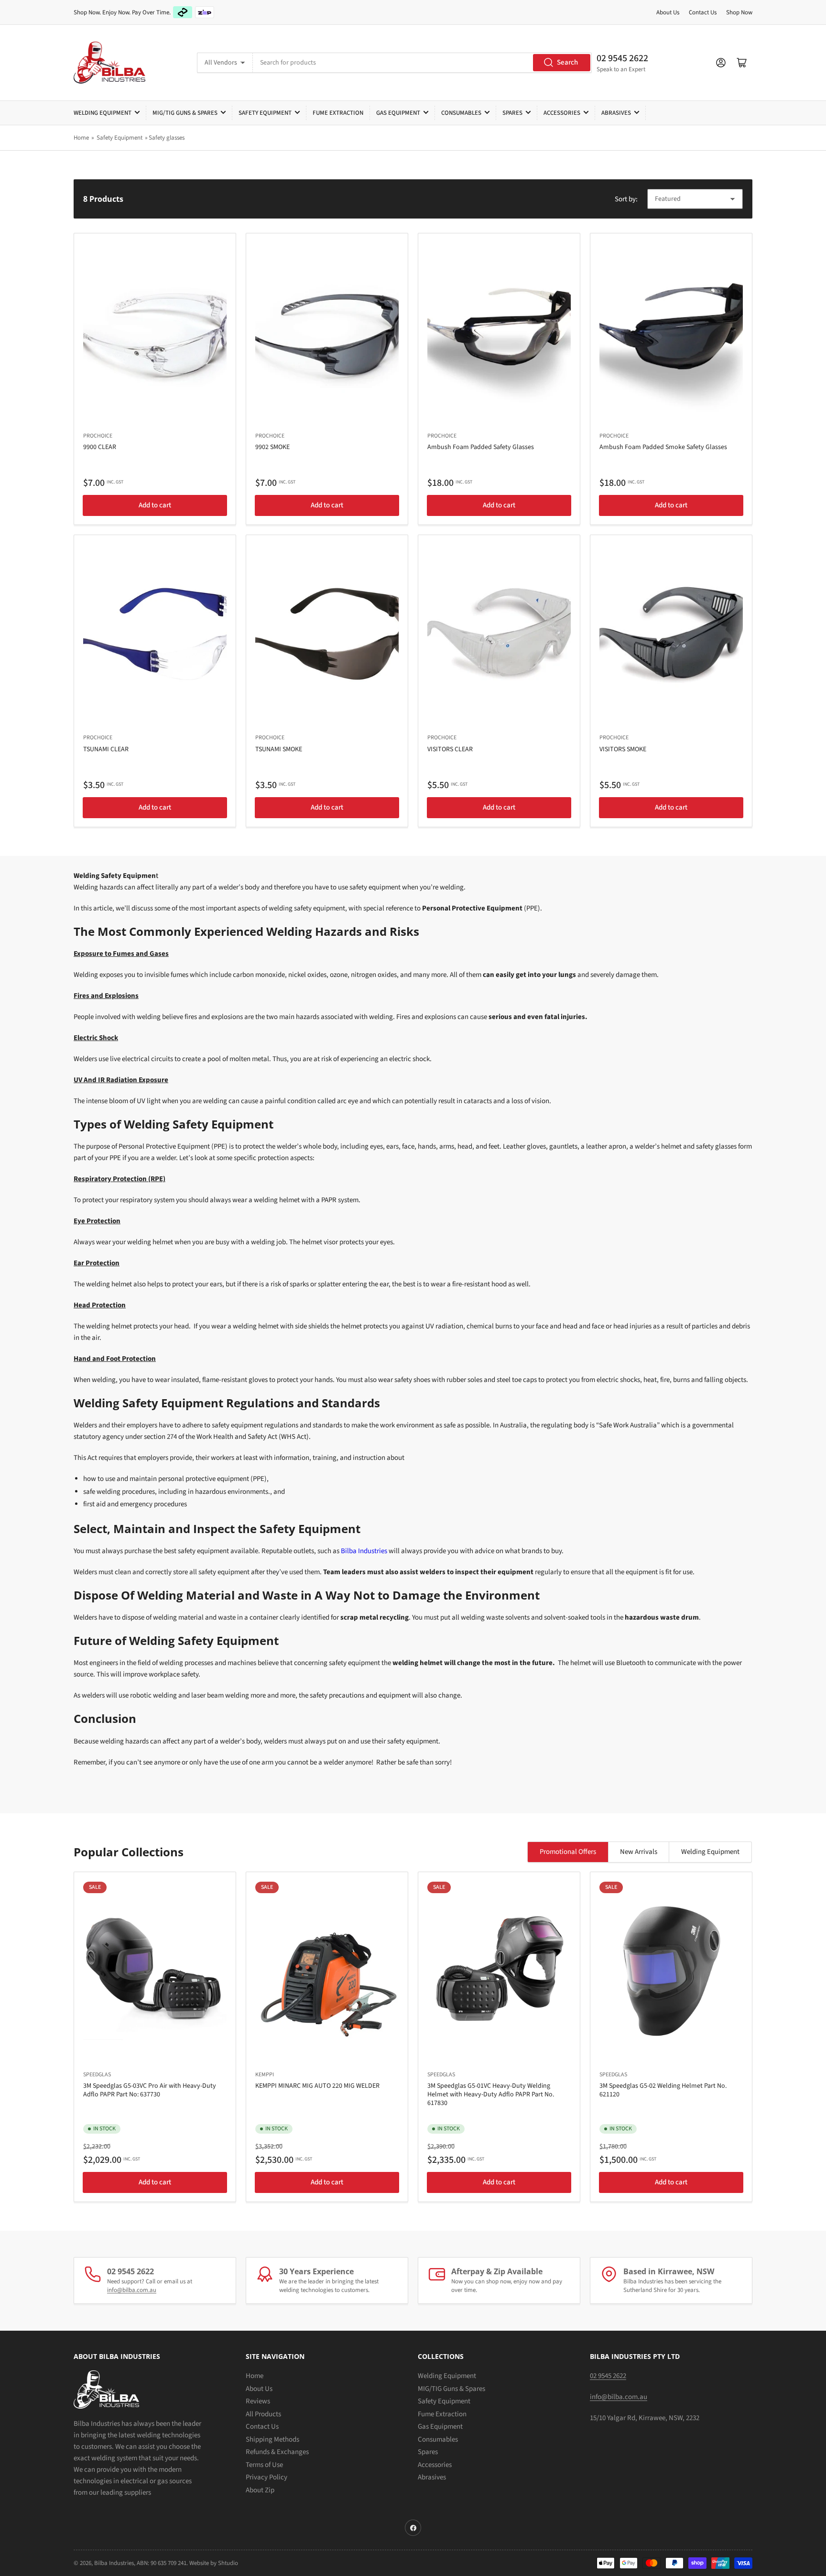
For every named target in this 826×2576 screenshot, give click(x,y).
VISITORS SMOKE (623, 749)
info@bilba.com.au (132, 2290)
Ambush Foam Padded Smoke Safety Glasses (663, 447)
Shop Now (739, 12)
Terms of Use (264, 2465)
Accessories (562, 113)
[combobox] (422, 63)
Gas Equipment (398, 113)
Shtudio (228, 2563)
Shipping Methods (272, 2439)
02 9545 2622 (622, 58)
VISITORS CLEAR (450, 749)
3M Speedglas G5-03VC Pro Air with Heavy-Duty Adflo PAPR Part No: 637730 (150, 2090)
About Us (668, 12)
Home (81, 138)
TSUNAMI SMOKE (279, 749)
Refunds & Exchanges (277, 2452)
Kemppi (265, 2075)
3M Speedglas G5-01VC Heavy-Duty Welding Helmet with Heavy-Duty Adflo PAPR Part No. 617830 (491, 2094)
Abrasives (616, 113)
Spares (512, 113)
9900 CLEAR (100, 447)
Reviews (258, 2401)
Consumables (461, 113)
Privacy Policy (266, 2477)
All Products (263, 2414)
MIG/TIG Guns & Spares (185, 113)
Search (567, 62)
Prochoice (98, 436)
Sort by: (626, 199)
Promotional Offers (568, 1852)
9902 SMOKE (272, 447)
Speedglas (97, 2075)
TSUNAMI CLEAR (106, 749)
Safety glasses (167, 138)
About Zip (260, 2490)
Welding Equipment (103, 113)
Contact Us (703, 12)
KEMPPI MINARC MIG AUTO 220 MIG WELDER (317, 2086)
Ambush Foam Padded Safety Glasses (481, 447)
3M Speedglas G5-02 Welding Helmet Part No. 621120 (663, 2090)
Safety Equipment (265, 113)
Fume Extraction (338, 113)
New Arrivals (639, 1852)
